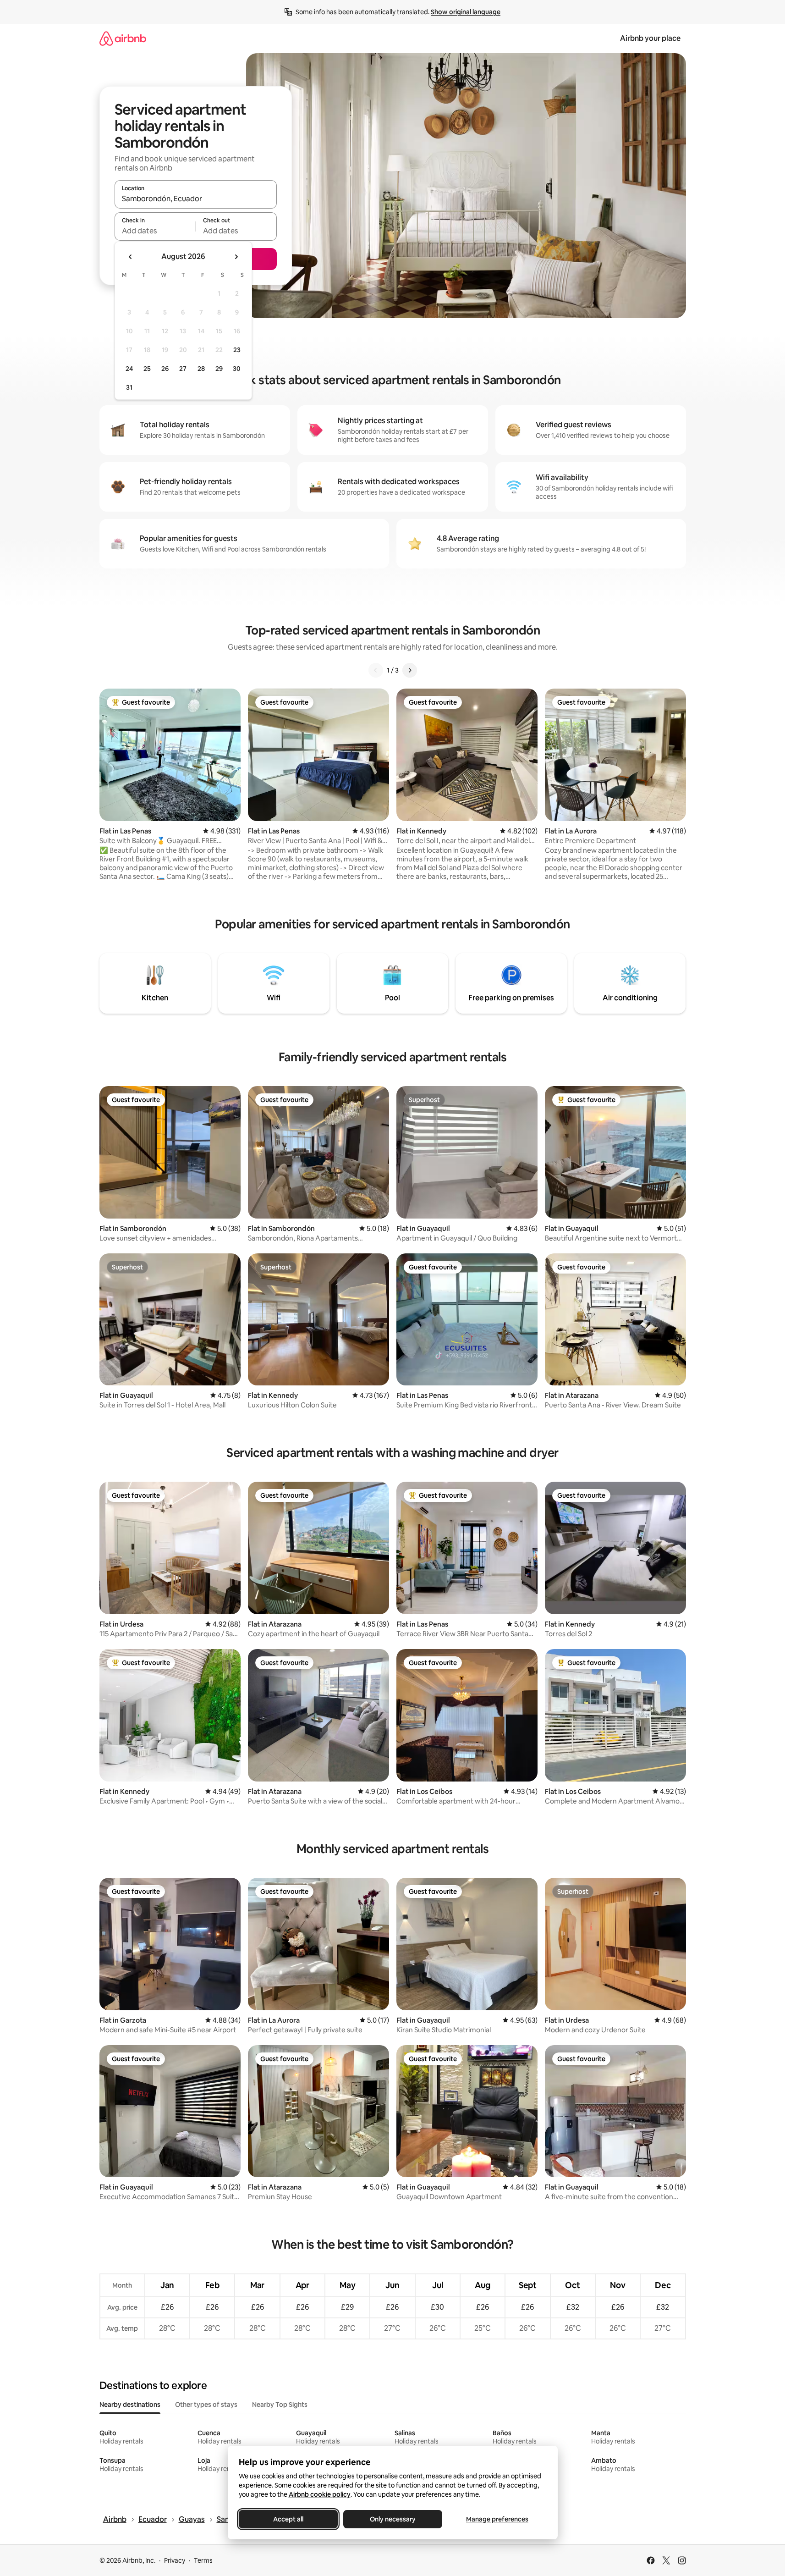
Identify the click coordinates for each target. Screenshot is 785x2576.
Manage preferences (497, 2519)
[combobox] (196, 199)
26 (165, 369)
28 (201, 369)
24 (129, 369)
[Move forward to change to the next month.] (236, 257)
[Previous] (376, 670)
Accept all (288, 2519)
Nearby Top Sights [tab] (280, 2405)
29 (219, 369)
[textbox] (155, 231)
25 (147, 369)
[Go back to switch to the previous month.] (131, 257)
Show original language (466, 12)
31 (129, 387)
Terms (203, 2560)
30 (237, 369)
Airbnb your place (650, 38)
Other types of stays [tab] (206, 2405)
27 (183, 369)
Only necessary (393, 2519)
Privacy (175, 2560)
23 (237, 350)
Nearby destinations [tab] (130, 2405)
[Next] (410, 670)
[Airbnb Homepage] (123, 38)
